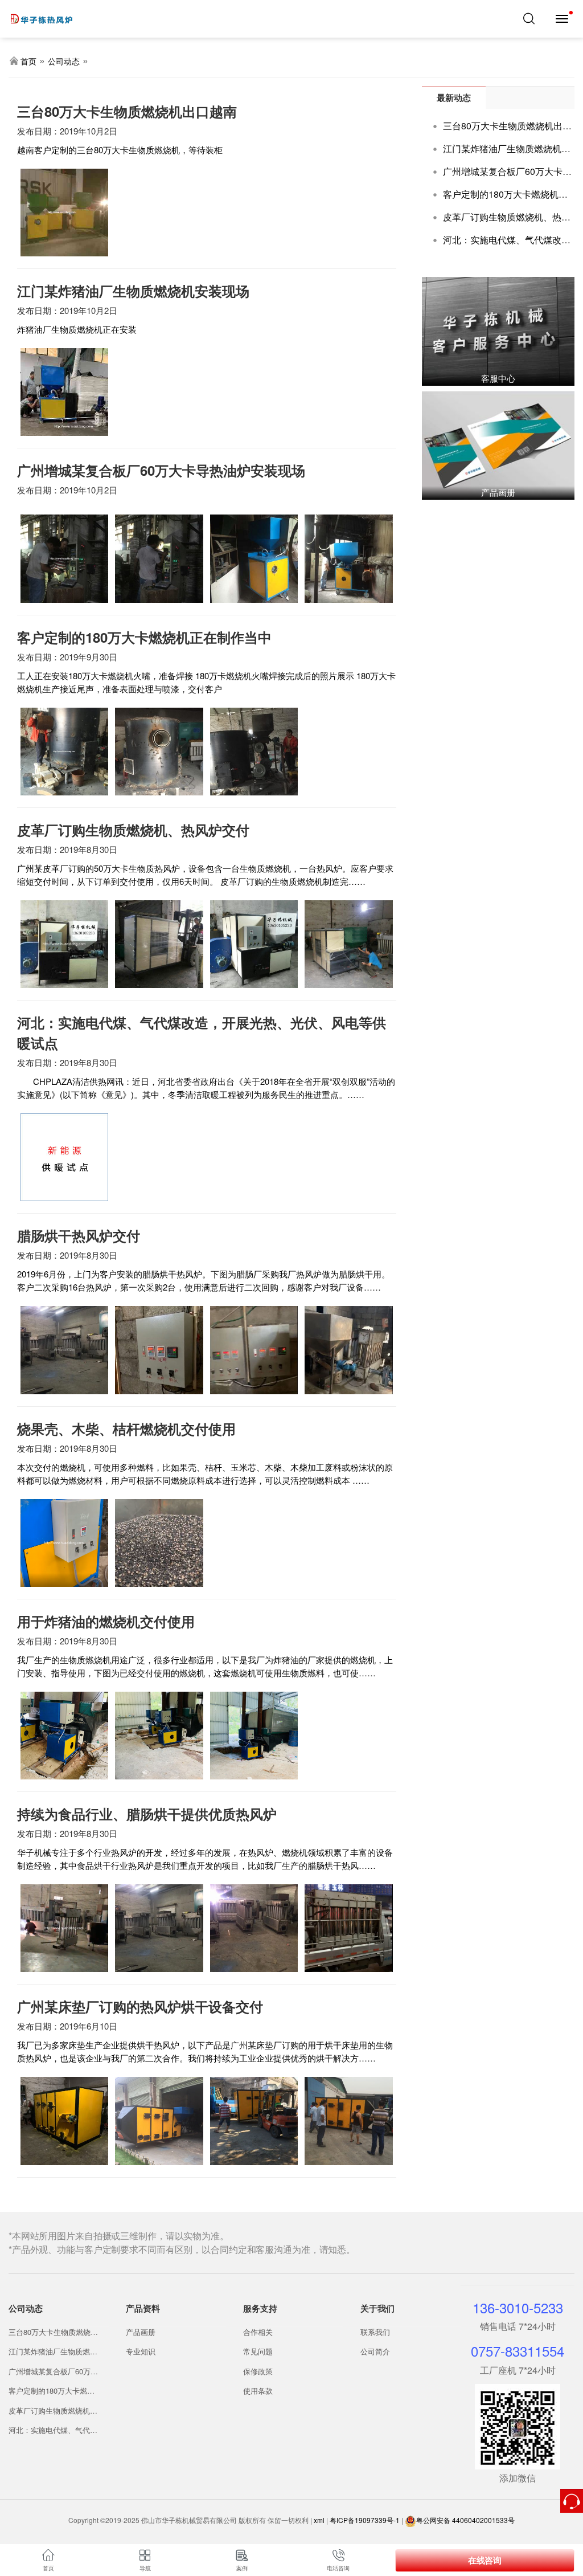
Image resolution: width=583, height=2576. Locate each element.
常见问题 (258, 2351)
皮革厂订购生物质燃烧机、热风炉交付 (53, 2411)
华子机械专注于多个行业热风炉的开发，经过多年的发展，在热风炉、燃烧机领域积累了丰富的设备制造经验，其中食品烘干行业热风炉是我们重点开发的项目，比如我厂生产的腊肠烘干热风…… (205, 1859)
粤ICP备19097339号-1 (365, 2520)
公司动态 (64, 61)
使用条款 (258, 2391)
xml (319, 2520)
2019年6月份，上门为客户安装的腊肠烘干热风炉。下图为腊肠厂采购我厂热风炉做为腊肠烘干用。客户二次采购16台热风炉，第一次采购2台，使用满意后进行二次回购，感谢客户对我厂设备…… (204, 1280)
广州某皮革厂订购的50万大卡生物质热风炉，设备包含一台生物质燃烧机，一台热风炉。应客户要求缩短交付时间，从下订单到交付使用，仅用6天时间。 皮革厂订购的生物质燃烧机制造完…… (205, 875)
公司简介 (375, 2351)
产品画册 (141, 2332)
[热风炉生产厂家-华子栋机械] (51, 14)
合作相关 (258, 2332)
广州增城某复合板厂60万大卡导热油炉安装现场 (53, 2371)
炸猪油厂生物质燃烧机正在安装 (77, 329)
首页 (28, 61)
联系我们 (375, 2332)
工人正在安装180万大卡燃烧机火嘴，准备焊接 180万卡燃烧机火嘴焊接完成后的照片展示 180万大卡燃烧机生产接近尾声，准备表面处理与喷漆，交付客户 (206, 682)
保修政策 (258, 2371)
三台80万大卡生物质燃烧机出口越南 (53, 2332)
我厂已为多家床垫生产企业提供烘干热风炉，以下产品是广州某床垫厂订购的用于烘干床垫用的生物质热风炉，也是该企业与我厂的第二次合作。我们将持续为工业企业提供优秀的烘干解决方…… (205, 2051)
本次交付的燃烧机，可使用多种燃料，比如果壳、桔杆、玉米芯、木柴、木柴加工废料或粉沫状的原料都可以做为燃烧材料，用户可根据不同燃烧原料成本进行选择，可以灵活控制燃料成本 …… (205, 1473)
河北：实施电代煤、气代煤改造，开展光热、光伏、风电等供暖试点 (53, 2430)
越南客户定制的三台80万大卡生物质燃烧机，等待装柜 (120, 150)
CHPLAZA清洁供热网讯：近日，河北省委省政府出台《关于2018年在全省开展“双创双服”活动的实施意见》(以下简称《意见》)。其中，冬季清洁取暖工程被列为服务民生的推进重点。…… (206, 1088)
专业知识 (141, 2351)
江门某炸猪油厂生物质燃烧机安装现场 (53, 2352)
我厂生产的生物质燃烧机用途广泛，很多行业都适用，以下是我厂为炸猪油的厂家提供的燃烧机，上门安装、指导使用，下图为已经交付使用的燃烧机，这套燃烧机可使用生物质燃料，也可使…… (205, 1666)
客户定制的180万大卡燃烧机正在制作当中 (52, 2391)
